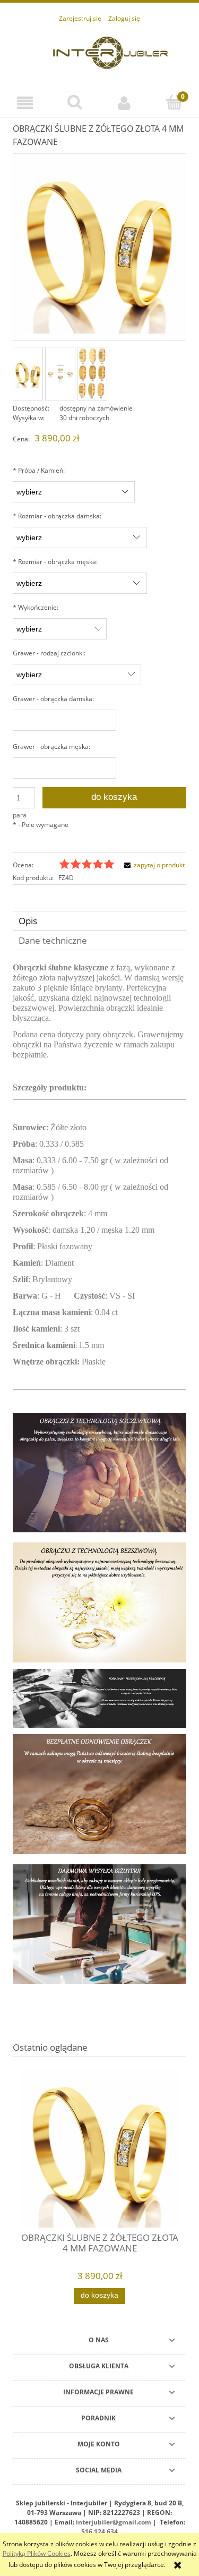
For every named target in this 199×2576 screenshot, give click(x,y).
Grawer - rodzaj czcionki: (49, 653)
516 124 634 (99, 2532)
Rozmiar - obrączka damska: (57, 516)
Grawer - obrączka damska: (53, 699)
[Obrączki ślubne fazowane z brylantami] (28, 374)
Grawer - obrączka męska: (51, 747)
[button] (25, 103)
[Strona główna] (110, 51)
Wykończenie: (36, 607)
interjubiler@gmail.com (114, 2522)
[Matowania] (92, 374)
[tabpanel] (99, 1482)
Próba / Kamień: (39, 470)
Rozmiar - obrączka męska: (55, 562)
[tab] (99, 921)
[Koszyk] (174, 102)
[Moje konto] (125, 103)
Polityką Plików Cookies (37, 2553)
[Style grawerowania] (60, 373)
